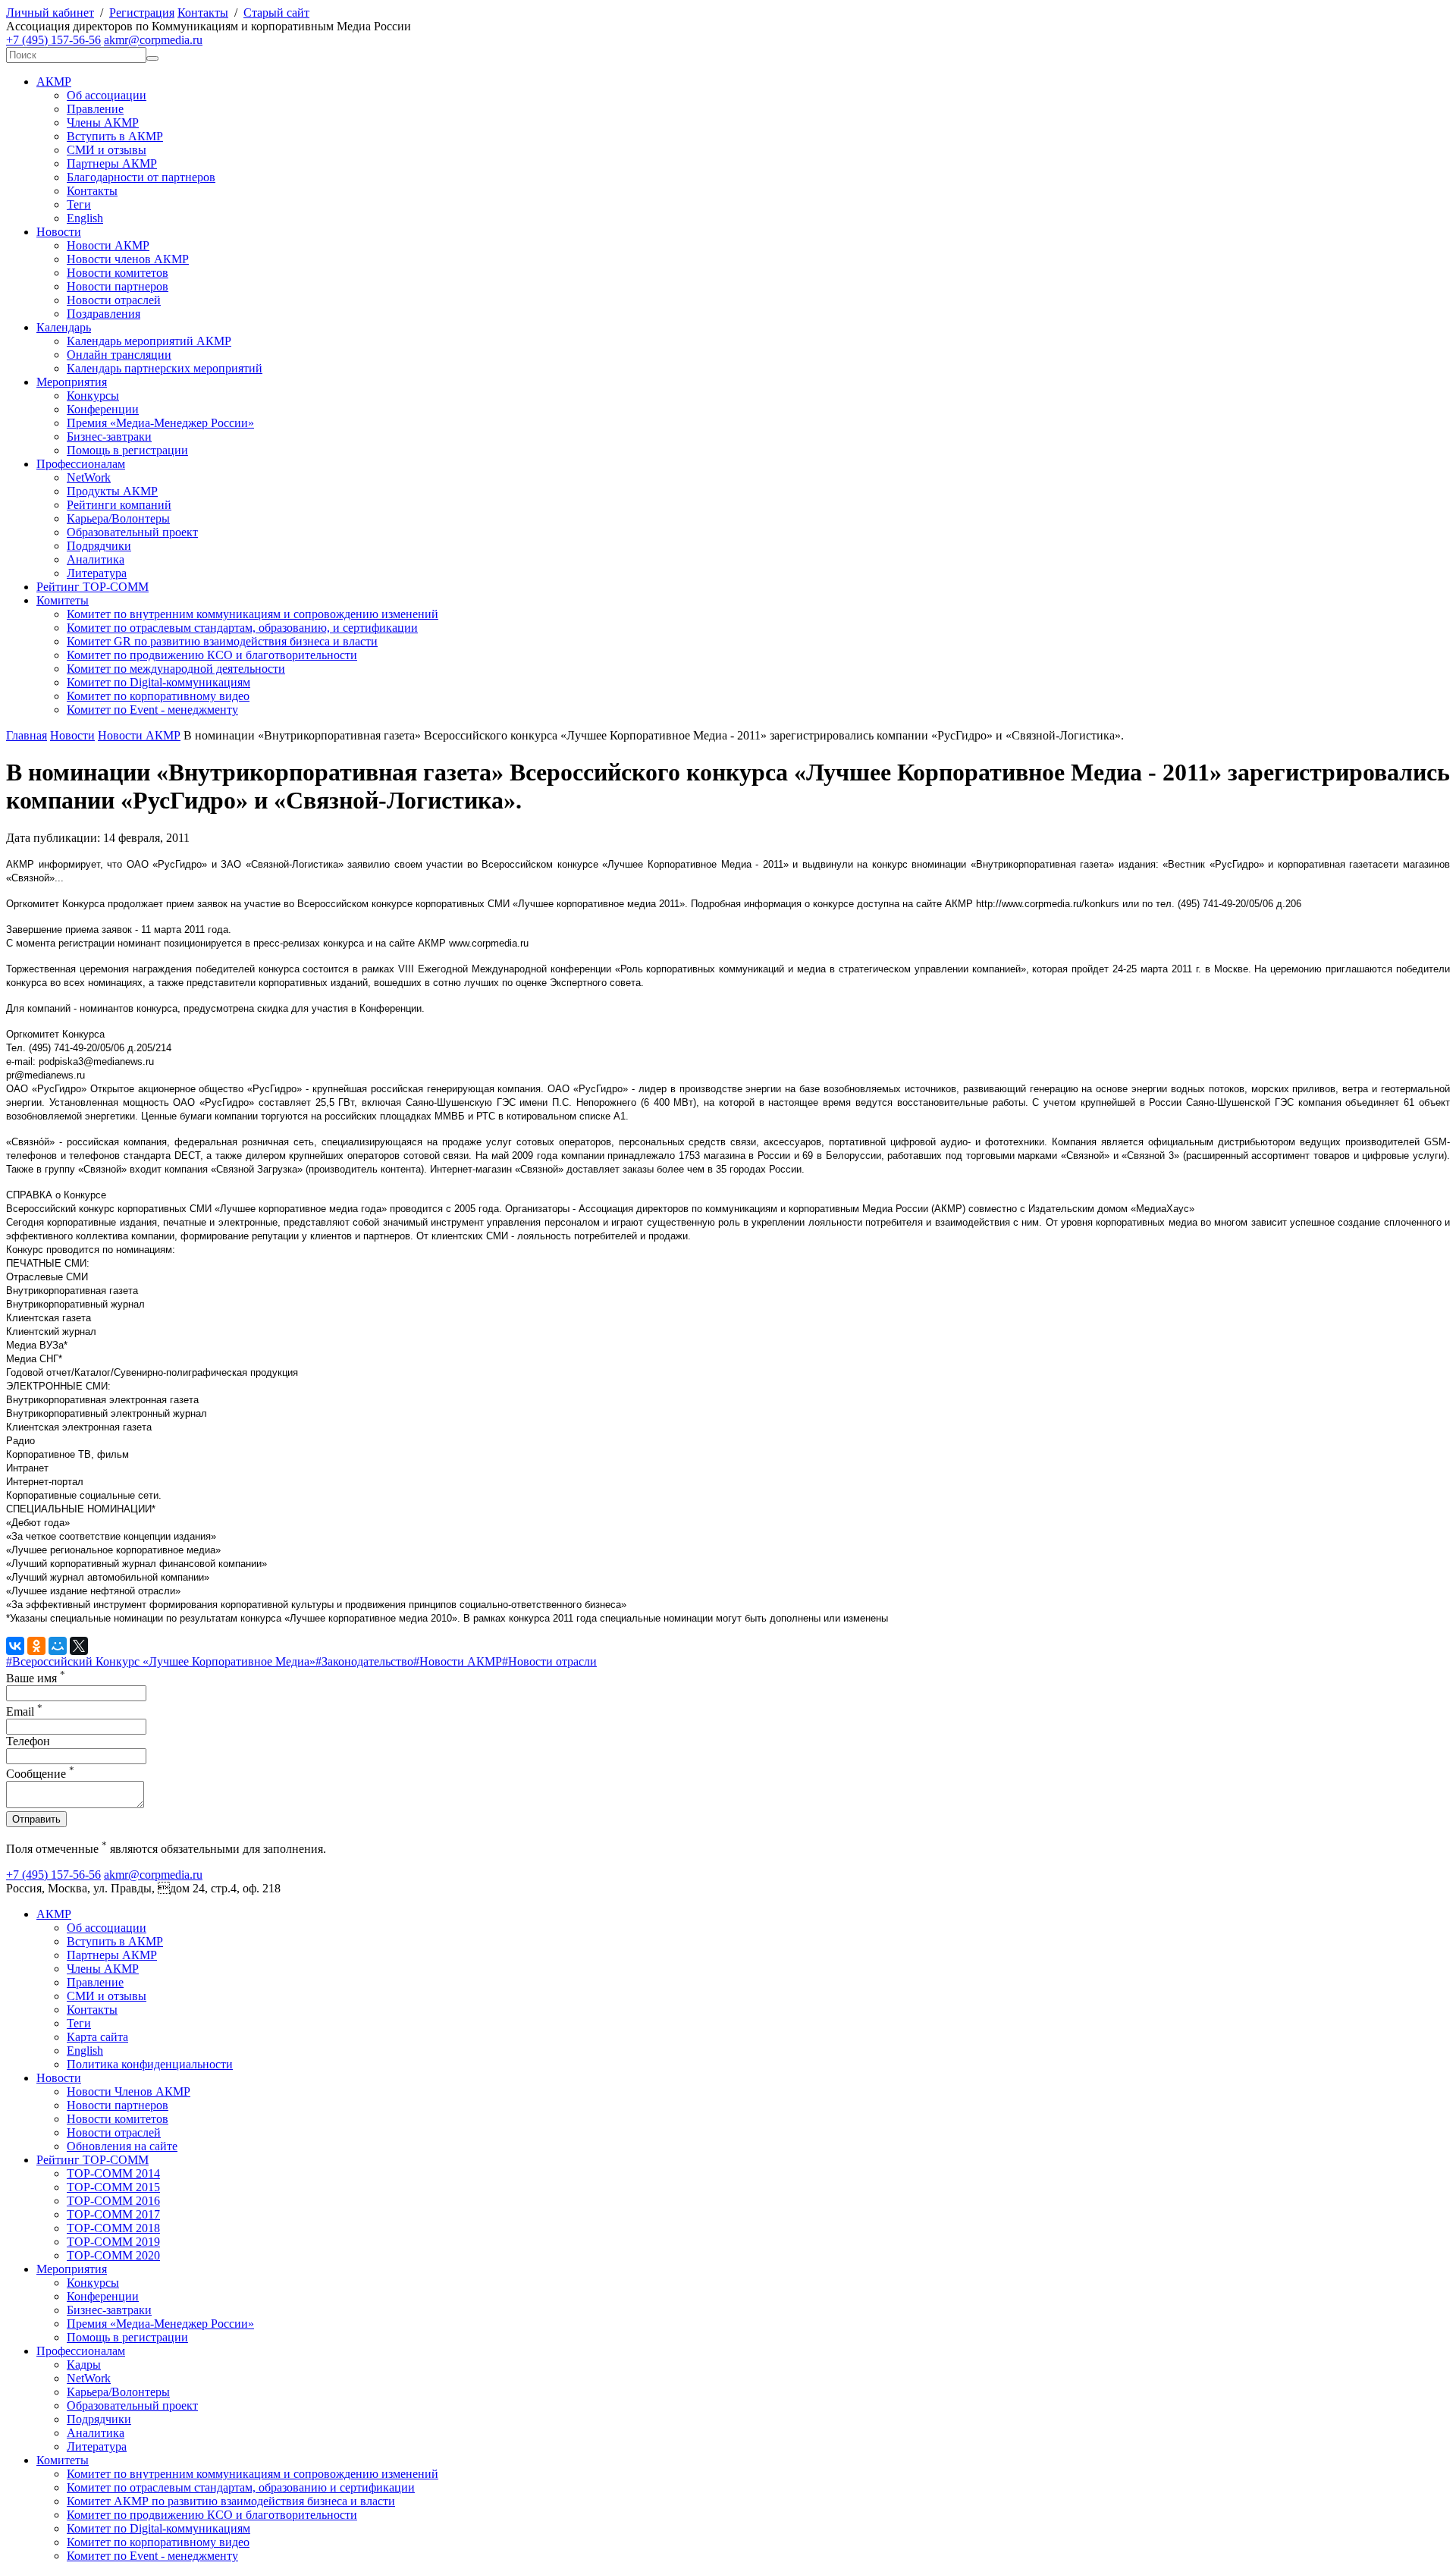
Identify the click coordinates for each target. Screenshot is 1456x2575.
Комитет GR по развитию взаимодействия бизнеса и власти (222, 641)
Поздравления (104, 314)
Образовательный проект (132, 532)
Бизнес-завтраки (109, 436)
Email (24, 1711)
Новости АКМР (108, 245)
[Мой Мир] (58, 1646)
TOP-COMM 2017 (113, 2214)
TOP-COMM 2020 (113, 2255)
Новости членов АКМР (128, 259)
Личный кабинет (50, 13)
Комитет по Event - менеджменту (152, 710)
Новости (59, 232)
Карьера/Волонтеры (118, 518)
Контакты (203, 13)
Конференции (103, 409)
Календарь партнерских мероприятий (165, 368)
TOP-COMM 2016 (113, 2201)
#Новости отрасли (549, 1661)
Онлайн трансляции (119, 355)
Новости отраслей (114, 300)
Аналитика (96, 559)
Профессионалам (81, 464)
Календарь (64, 327)
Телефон (28, 1741)
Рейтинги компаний (119, 505)
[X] (79, 1646)
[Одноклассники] (36, 1646)
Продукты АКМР (112, 491)
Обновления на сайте (122, 2146)
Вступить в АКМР (115, 136)
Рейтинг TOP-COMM (93, 587)
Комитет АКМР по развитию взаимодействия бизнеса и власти (231, 2501)
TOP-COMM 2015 (113, 2187)
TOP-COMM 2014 (113, 2173)
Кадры (84, 2365)
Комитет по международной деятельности (176, 669)
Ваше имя (36, 1678)
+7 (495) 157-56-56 (53, 40)
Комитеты (63, 600)
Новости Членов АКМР (129, 2091)
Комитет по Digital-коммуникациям (158, 682)
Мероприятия (72, 382)
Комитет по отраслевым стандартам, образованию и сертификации (241, 2487)
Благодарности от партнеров (141, 177)
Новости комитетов (118, 273)
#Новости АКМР (458, 1661)
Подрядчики (99, 546)
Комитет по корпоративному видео (158, 696)
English (85, 218)
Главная (27, 735)
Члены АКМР (103, 122)
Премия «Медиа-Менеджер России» (160, 423)
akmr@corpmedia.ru (153, 40)
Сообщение (40, 1774)
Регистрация (142, 13)
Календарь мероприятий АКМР (149, 341)
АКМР (54, 82)
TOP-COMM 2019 (113, 2242)
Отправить (36, 1819)
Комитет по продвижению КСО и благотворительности (212, 655)
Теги (79, 204)
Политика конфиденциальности (150, 2064)
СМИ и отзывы (107, 150)
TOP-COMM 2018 (113, 2228)
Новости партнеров (118, 286)
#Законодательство (364, 1661)
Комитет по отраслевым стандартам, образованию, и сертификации (242, 628)
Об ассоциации (107, 95)
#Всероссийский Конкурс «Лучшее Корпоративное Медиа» (161, 1661)
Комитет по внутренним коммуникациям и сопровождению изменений (253, 614)
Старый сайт (276, 13)
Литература (97, 573)
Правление (95, 109)
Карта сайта (97, 2037)
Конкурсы (93, 396)
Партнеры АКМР (112, 163)
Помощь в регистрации (127, 450)
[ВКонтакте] (15, 1646)
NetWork (89, 477)
